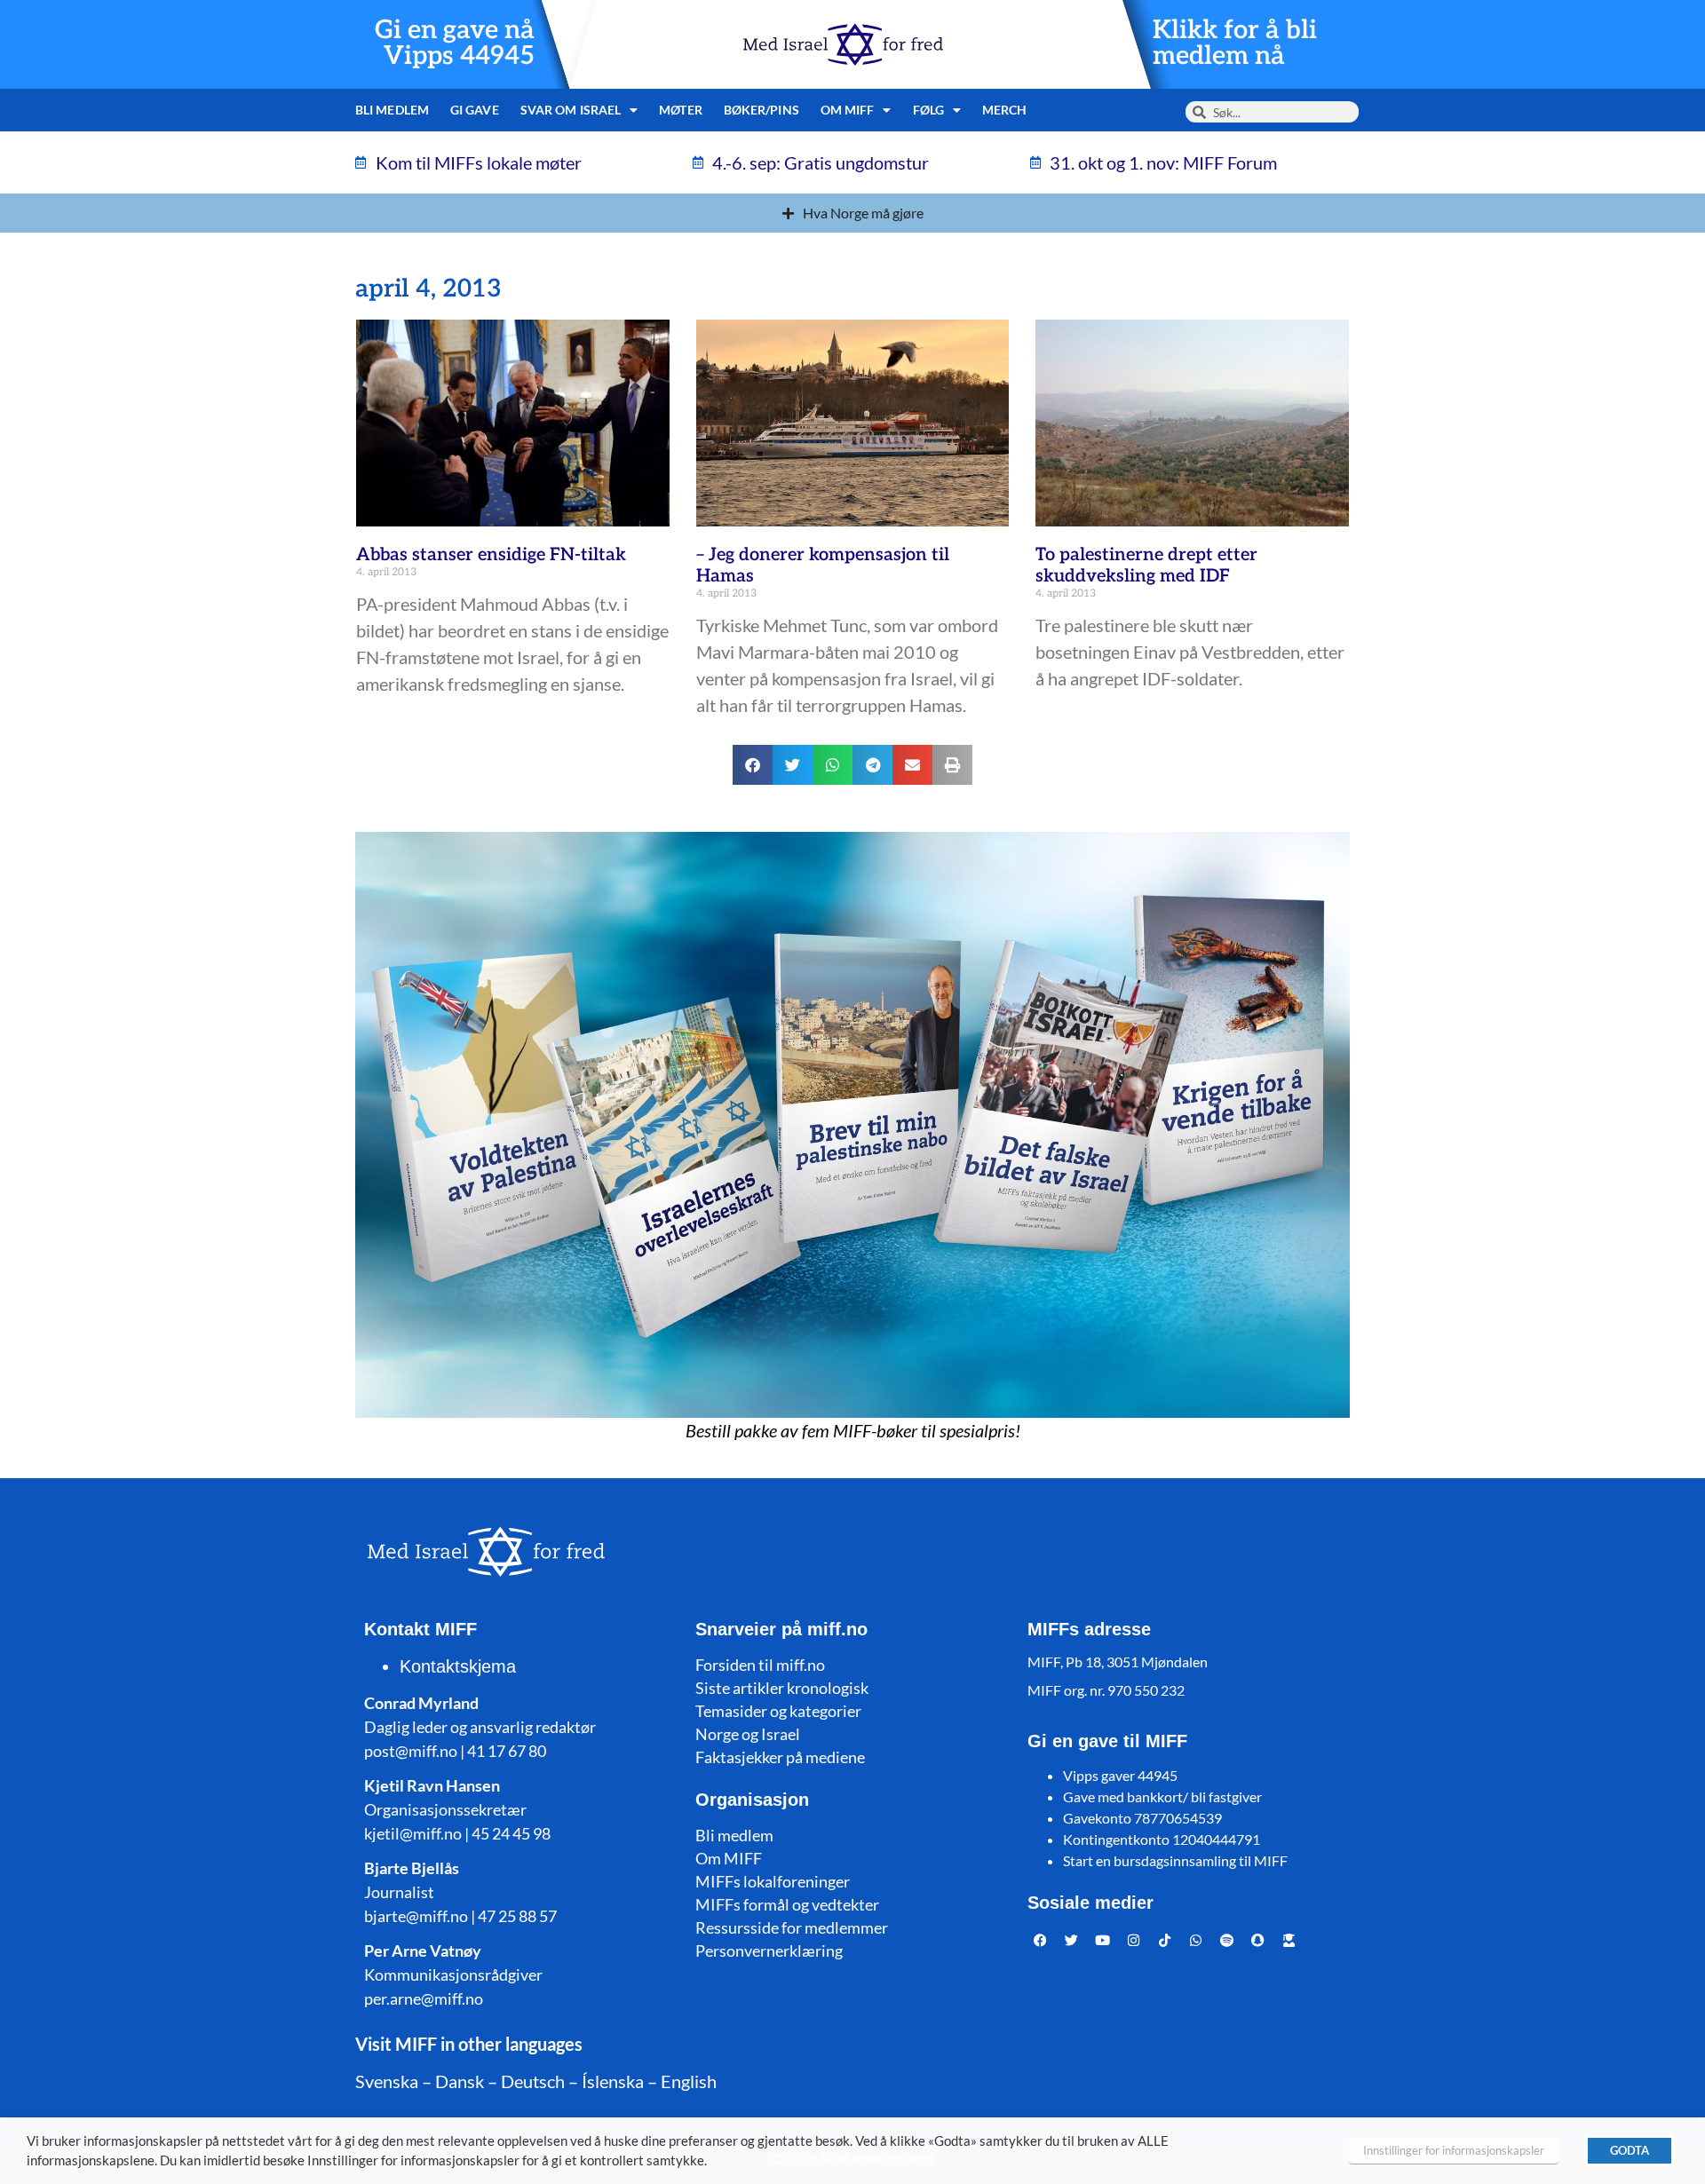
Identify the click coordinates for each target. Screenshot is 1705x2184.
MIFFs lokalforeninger (773, 1881)
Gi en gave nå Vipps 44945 (455, 44)
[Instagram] (1134, 1940)
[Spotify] (1227, 1940)
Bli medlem (392, 110)
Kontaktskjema (458, 1666)
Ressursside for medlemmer (792, 1927)
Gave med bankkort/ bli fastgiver (1162, 1796)
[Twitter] (1072, 1940)
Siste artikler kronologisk (782, 1688)
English (689, 2081)
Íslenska (613, 2081)
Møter (681, 110)
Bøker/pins (761, 110)
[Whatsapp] (1196, 1940)
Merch (1005, 110)
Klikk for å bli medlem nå (1235, 44)
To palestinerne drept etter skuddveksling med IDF (1146, 566)
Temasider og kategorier (778, 1711)
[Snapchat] (1258, 1940)
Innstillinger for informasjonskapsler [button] (1454, 2150)
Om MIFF (729, 1858)
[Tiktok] (1165, 1940)
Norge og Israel (748, 1734)
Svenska (387, 2081)
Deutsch (533, 2081)
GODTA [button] (1630, 2150)
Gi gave (475, 110)
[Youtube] (1103, 1940)
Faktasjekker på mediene (780, 1757)
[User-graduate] (1289, 1940)
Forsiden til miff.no (760, 1665)
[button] (753, 765)
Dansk (460, 2081)
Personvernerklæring (769, 1951)
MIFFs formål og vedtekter (787, 1904)
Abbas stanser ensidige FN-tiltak (491, 555)
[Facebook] (1041, 1940)
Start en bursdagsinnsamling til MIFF (1175, 1860)
